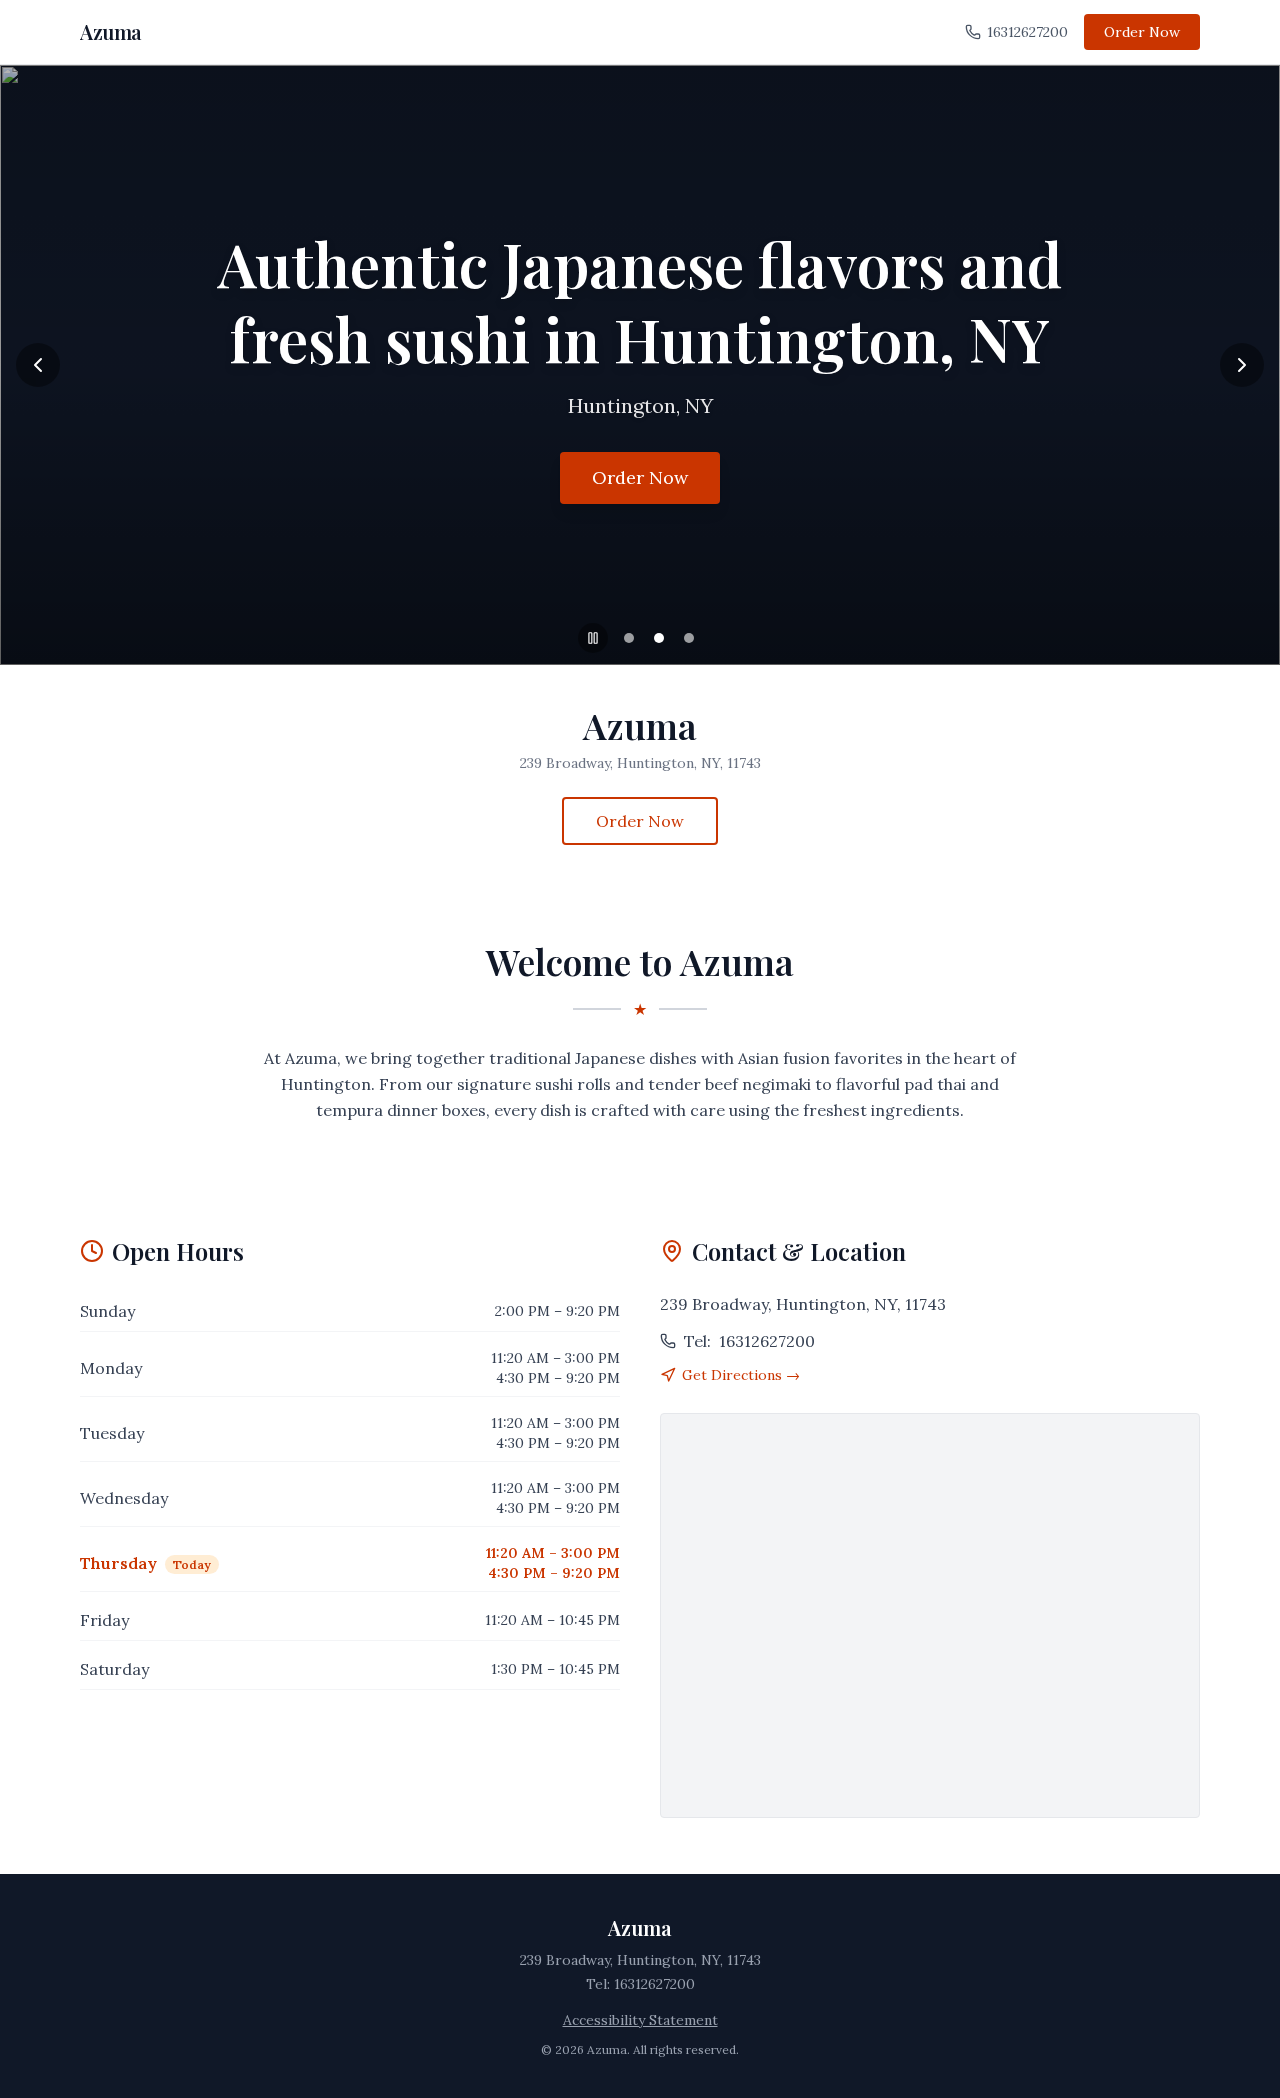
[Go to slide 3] (689, 638)
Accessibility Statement (640, 2020)
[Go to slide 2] (659, 638)
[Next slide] (1242, 365)
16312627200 (1027, 32)
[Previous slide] (38, 365)
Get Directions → (741, 1375)
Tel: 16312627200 (640, 1984)
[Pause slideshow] (593, 638)
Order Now (1142, 32)
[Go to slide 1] (629, 638)
